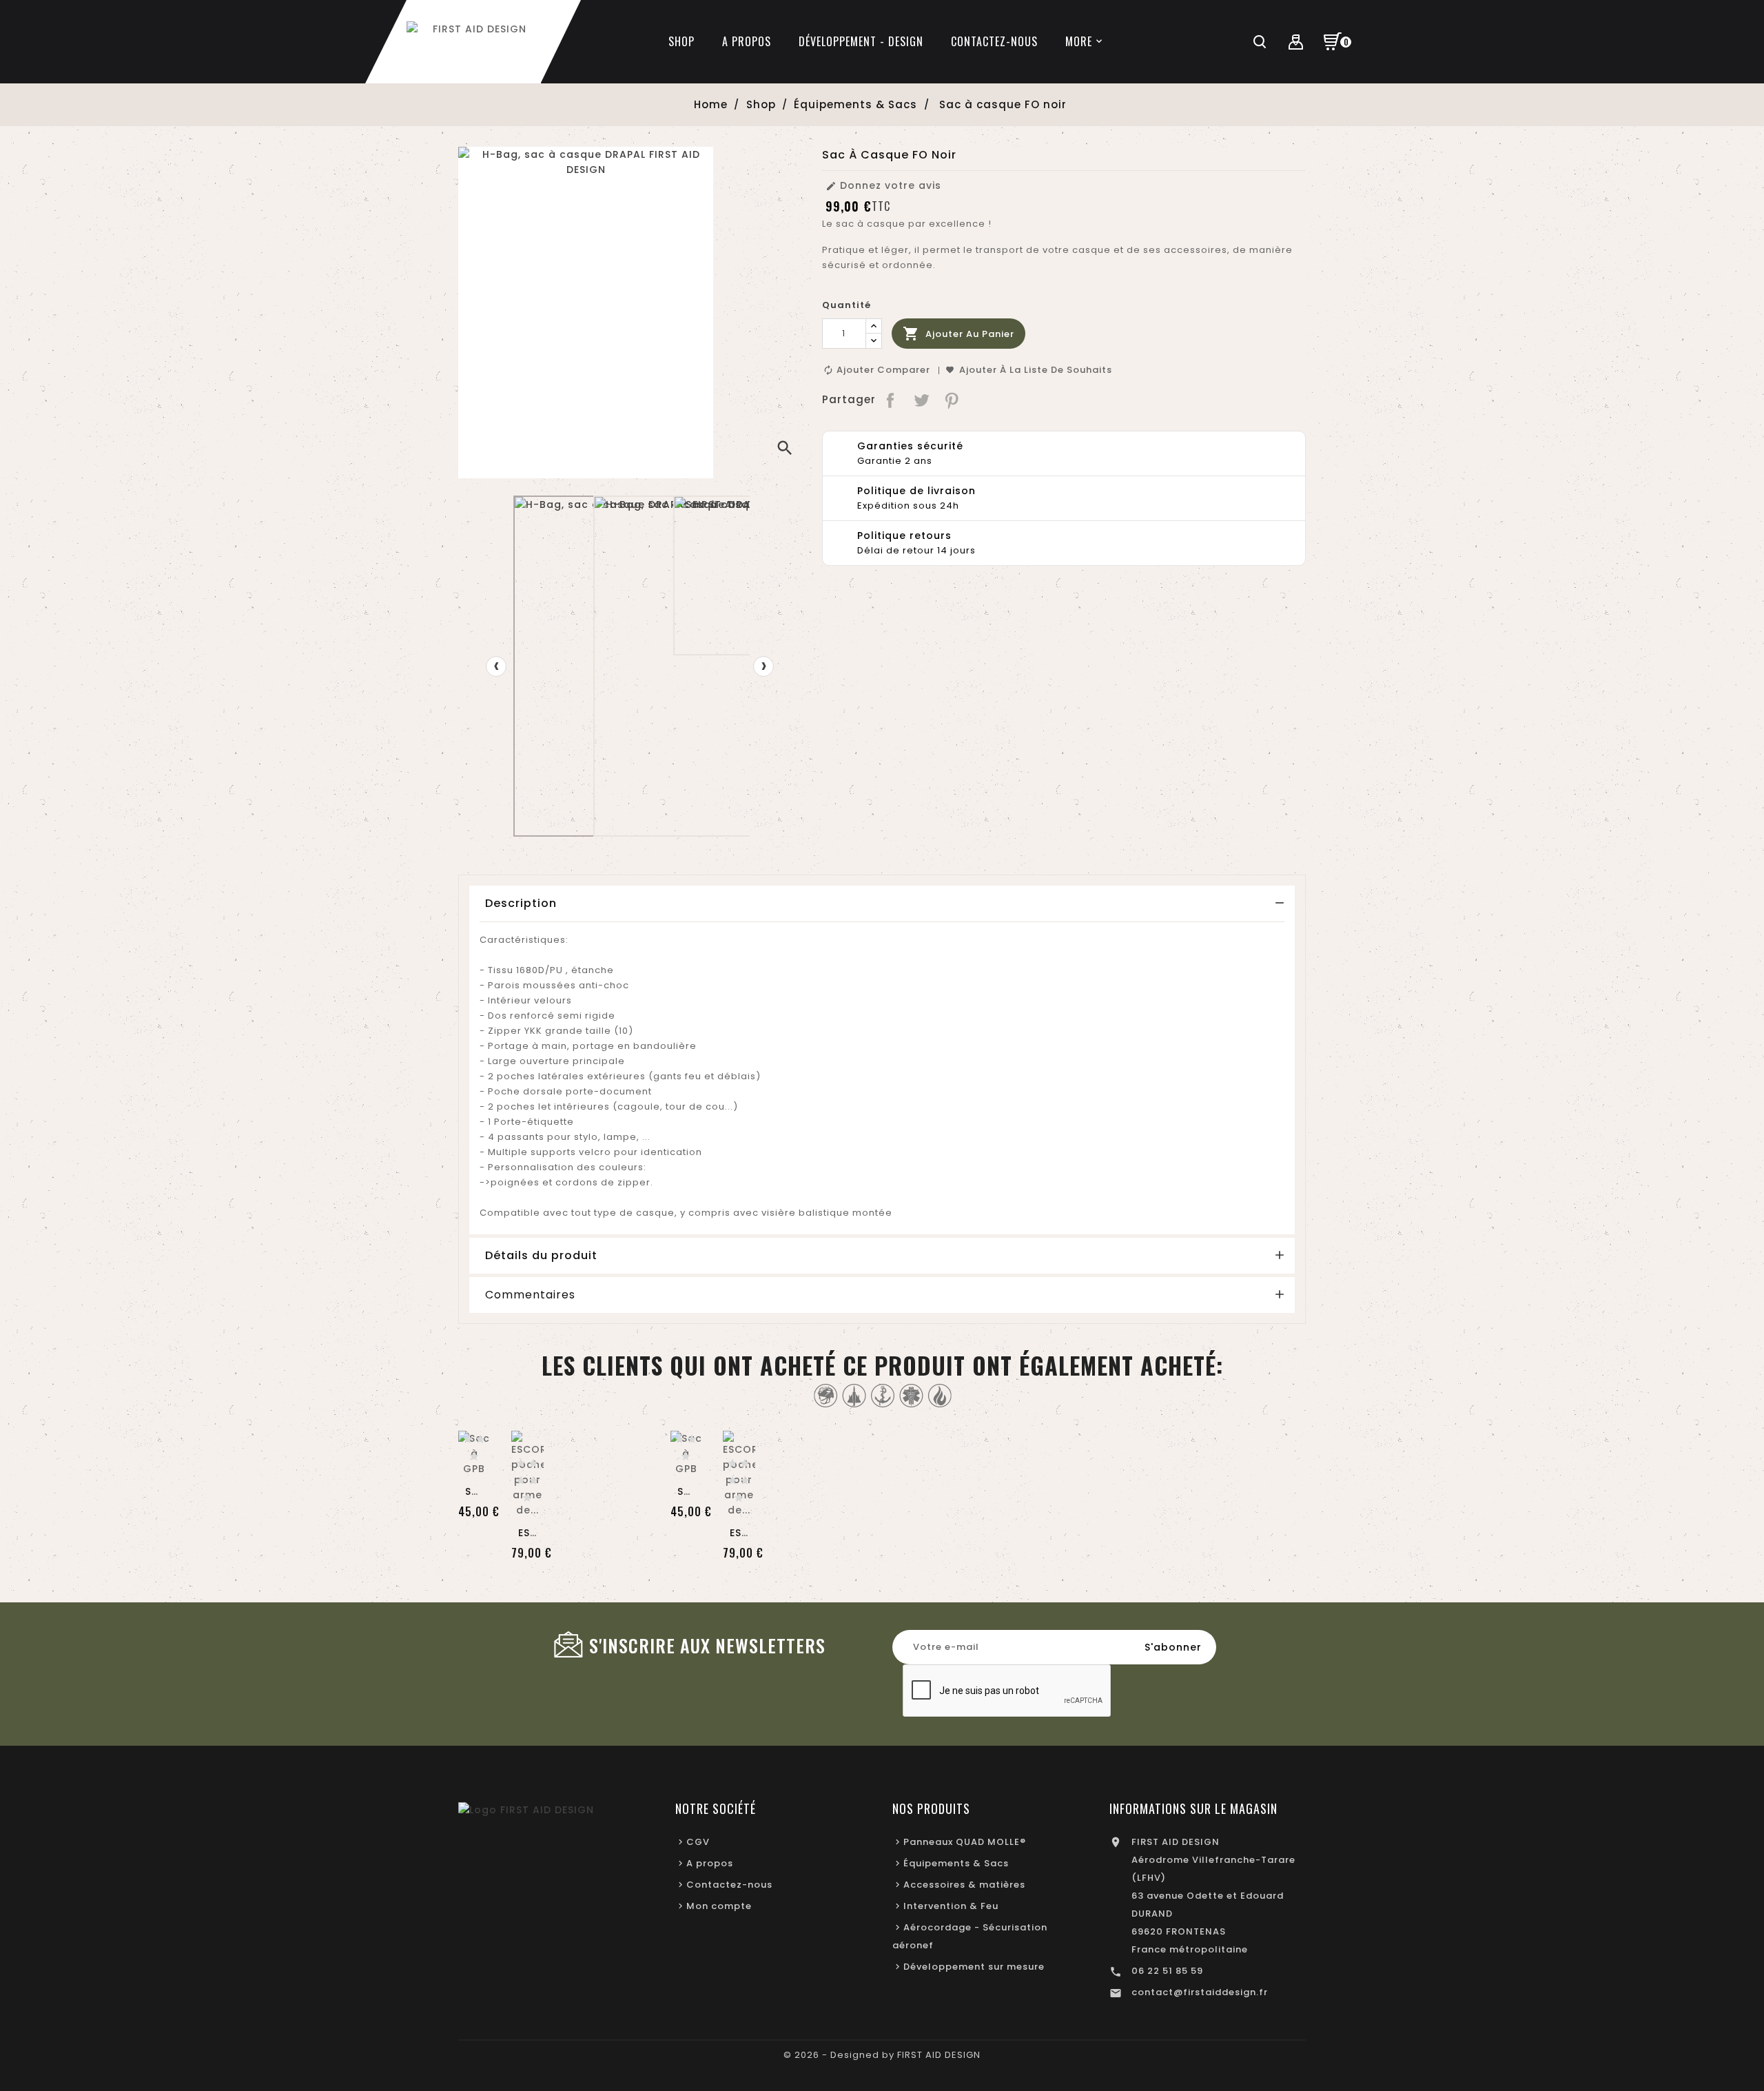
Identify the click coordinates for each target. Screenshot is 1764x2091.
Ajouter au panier (958, 334)
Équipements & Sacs (956, 1863)
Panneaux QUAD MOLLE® (965, 1842)
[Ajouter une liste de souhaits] (527, 1445)
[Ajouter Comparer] (474, 1433)
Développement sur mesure (974, 1967)
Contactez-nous (729, 1885)
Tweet (922, 400)
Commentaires (530, 1295)
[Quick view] (474, 1462)
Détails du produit (541, 1255)
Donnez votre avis (883, 185)
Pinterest (953, 400)
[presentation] (496, 666)
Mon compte (719, 1906)
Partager (891, 400)
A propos (710, 1863)
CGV (698, 1842)
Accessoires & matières (964, 1885)
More (1079, 41)
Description (521, 903)
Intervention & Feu (951, 1906)
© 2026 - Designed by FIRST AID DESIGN (882, 2055)
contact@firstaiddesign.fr (1200, 1992)
